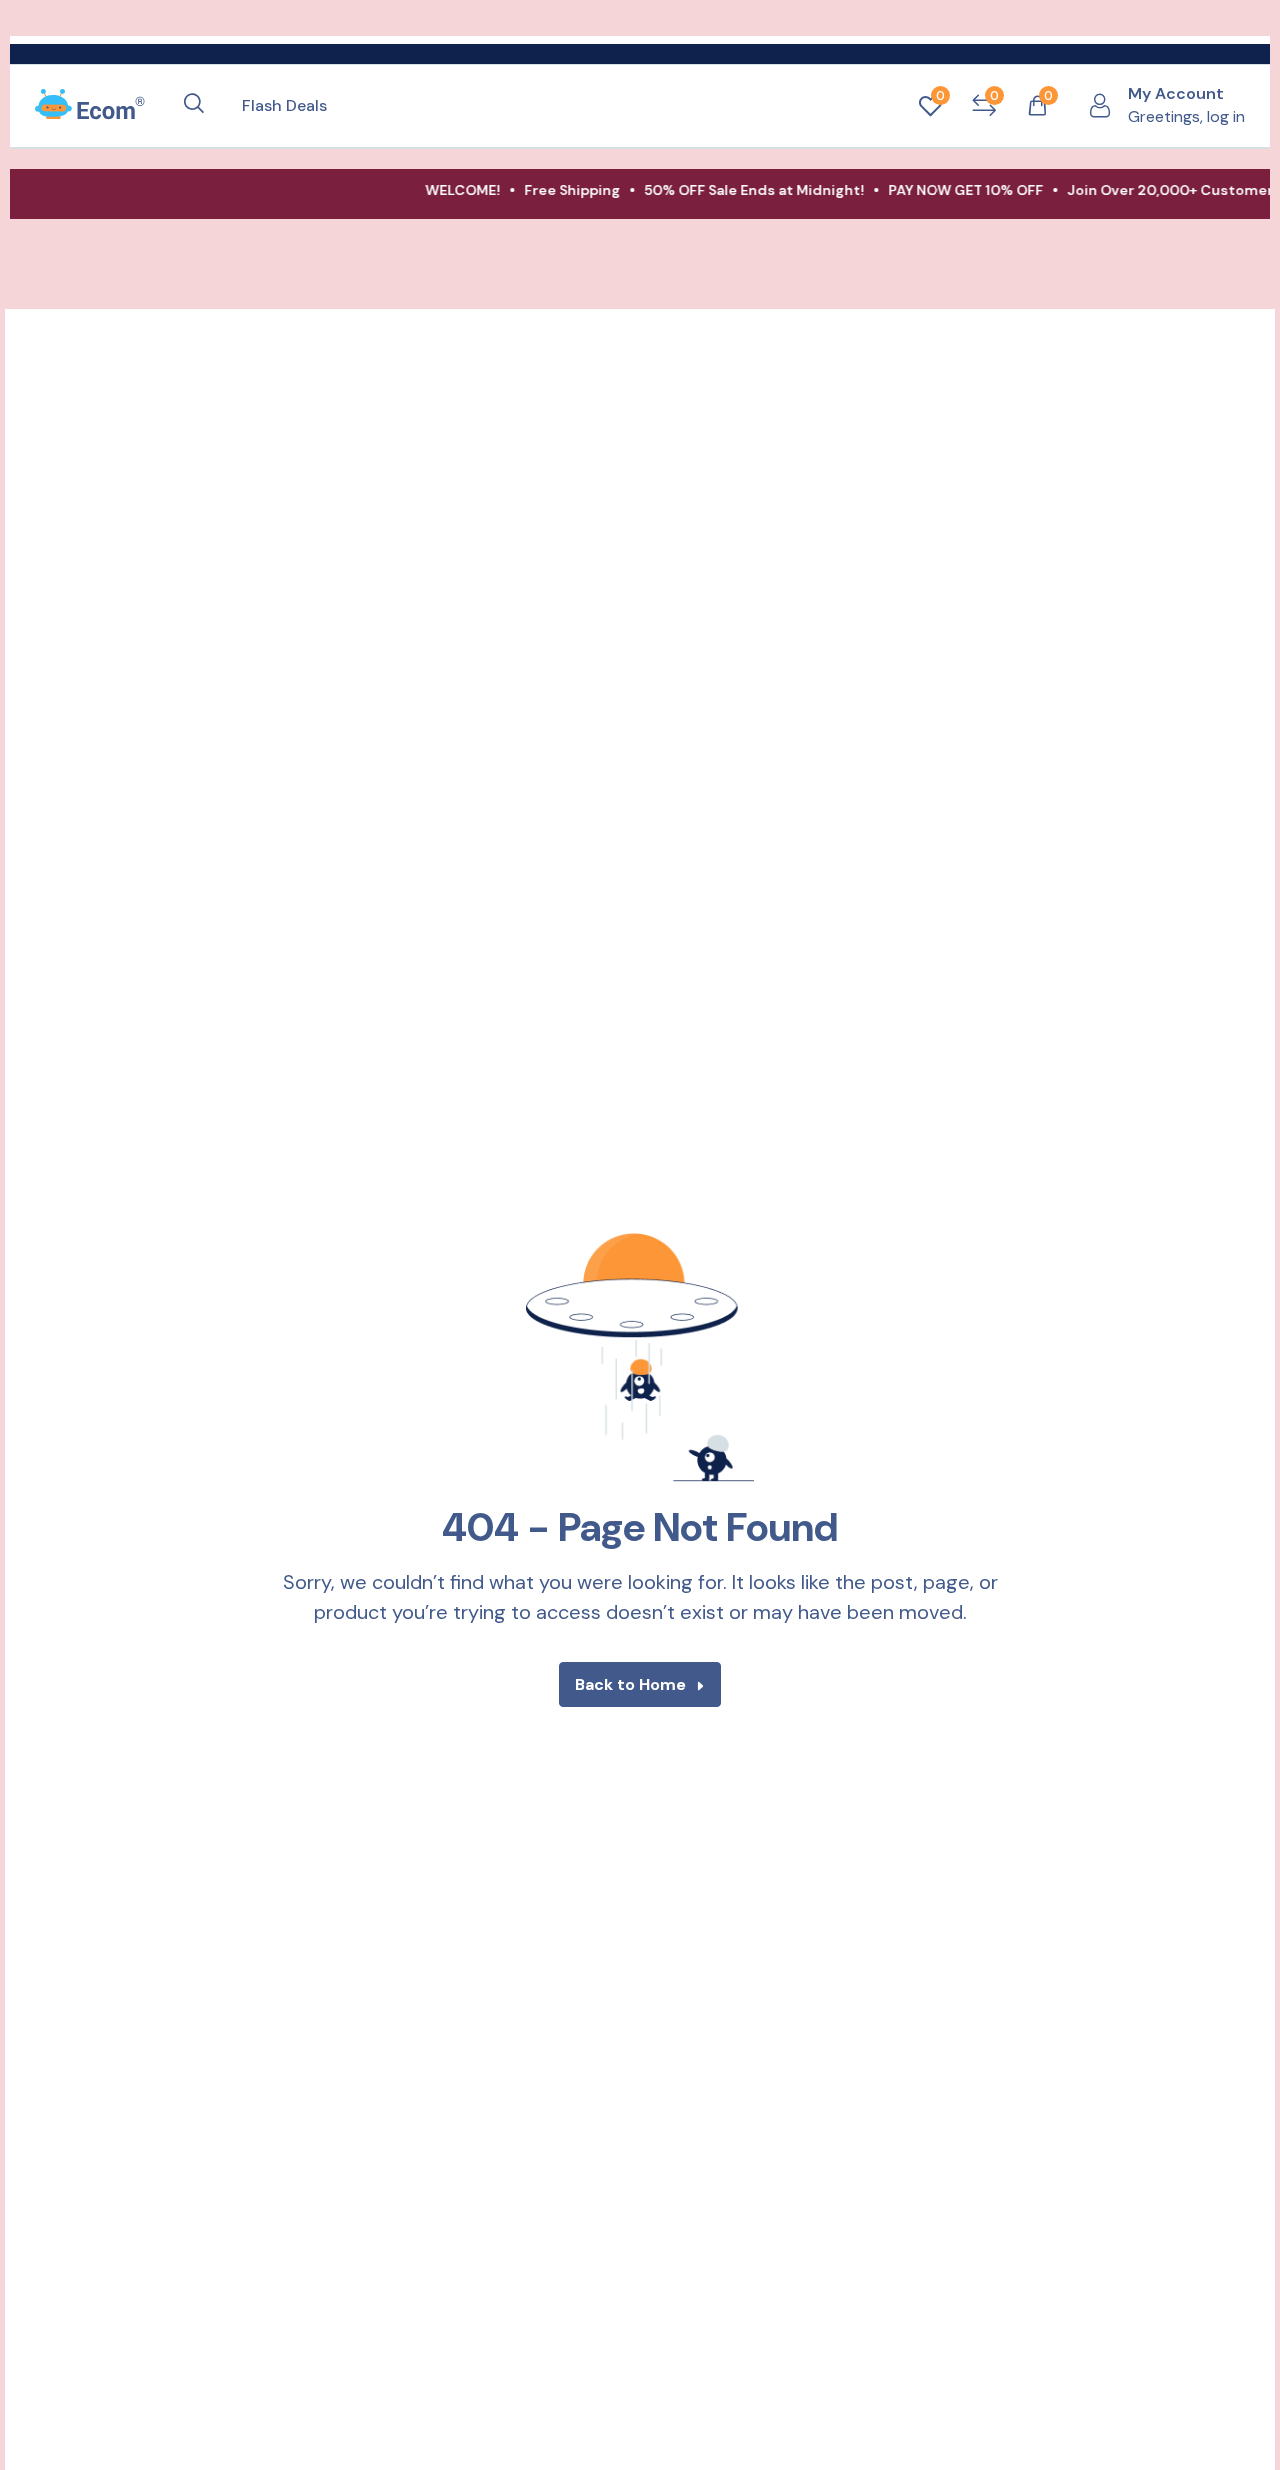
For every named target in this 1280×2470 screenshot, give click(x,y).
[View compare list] (984, 106)
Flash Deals (284, 105)
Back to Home (630, 1684)
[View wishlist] (930, 106)
